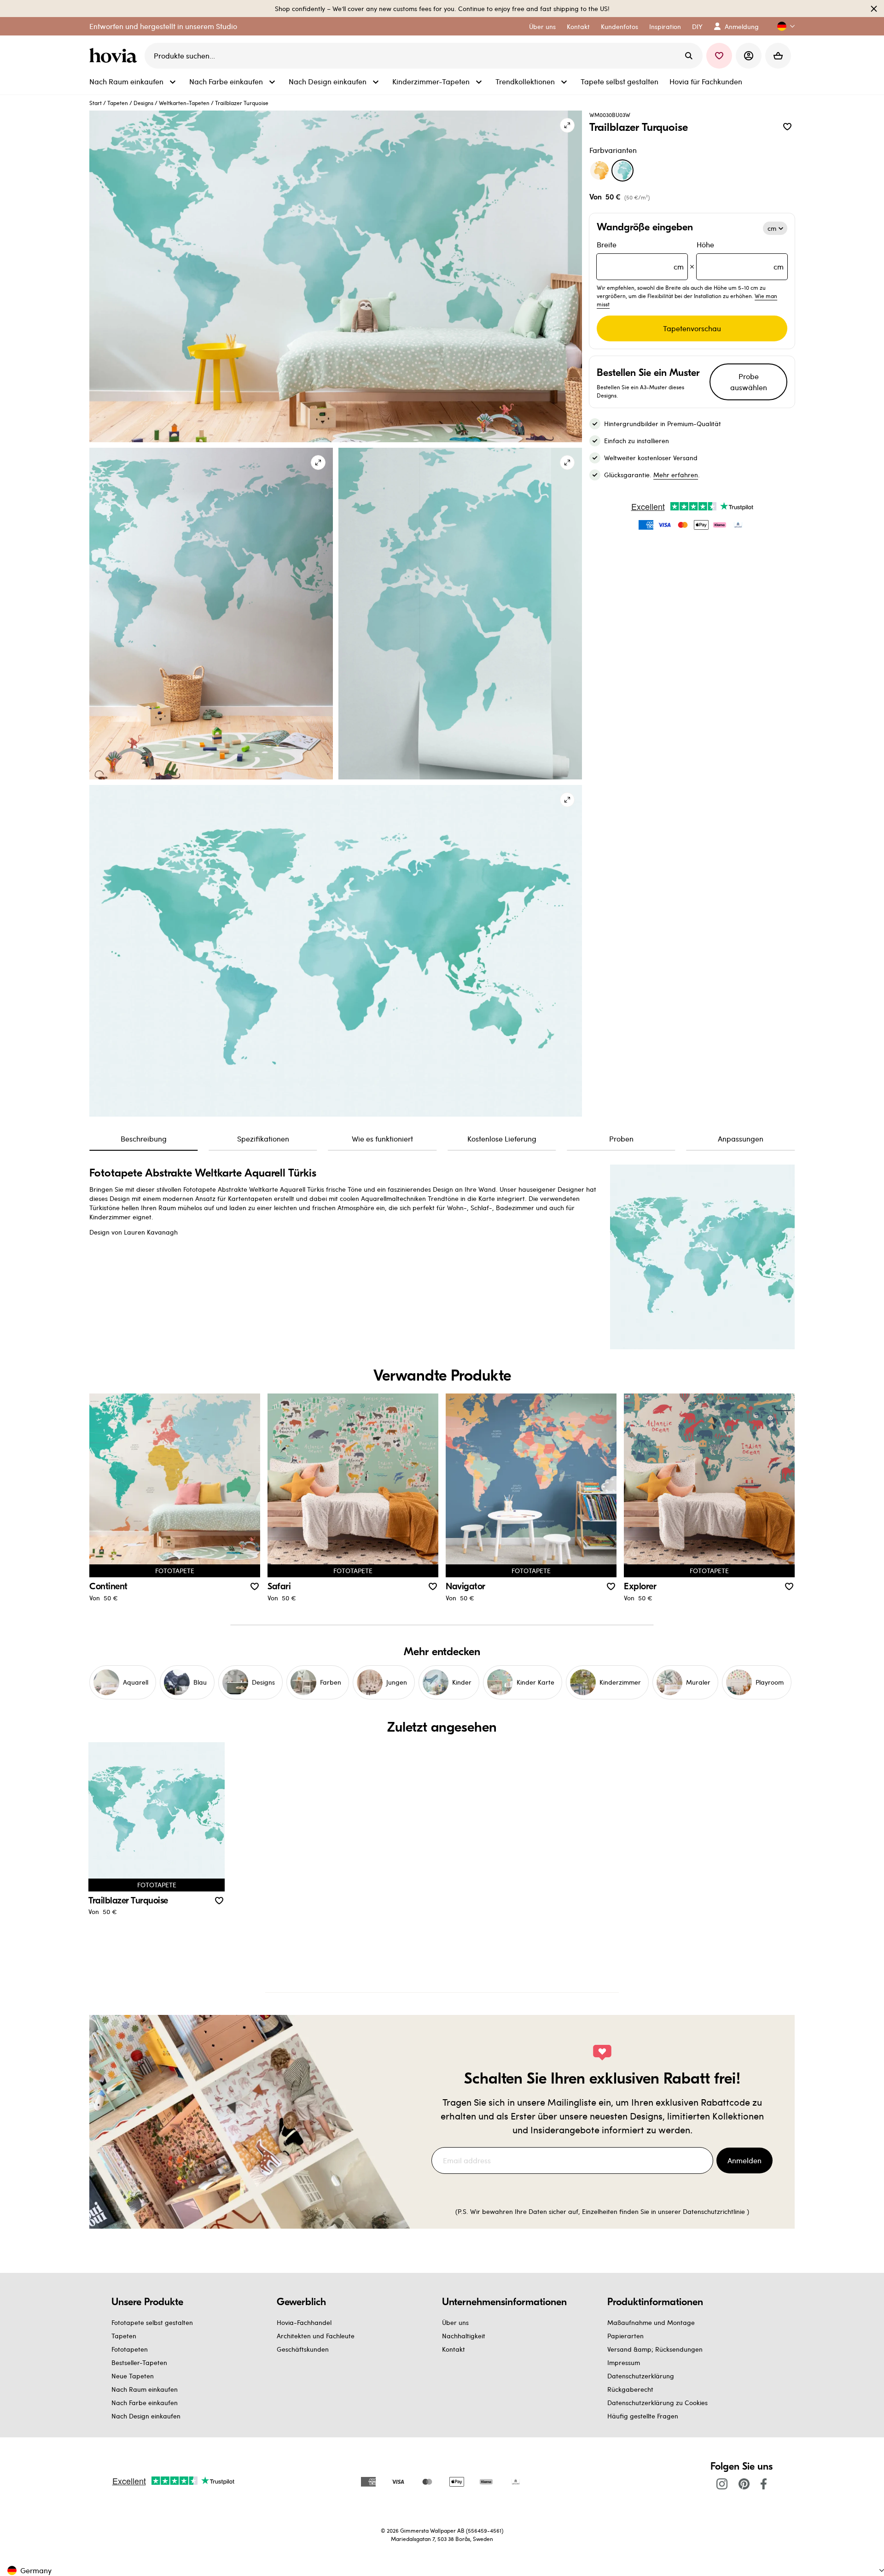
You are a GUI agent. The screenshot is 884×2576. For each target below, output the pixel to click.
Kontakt (454, 2349)
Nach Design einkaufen (146, 2416)
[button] (782, 26)
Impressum (624, 2362)
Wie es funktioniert (382, 1139)
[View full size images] (567, 125)
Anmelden (744, 2160)
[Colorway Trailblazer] (599, 170)
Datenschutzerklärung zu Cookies (657, 2403)
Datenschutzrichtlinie (714, 2211)
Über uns (455, 2322)
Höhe (740, 255)
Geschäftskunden (303, 2349)
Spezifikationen (263, 1139)
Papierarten (625, 2336)
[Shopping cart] (778, 56)
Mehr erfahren (676, 475)
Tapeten (118, 103)
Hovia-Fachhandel (304, 2322)
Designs (143, 103)
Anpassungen (741, 1139)
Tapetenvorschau (692, 328)
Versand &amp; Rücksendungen (655, 2349)
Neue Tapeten (133, 2376)
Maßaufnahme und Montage (651, 2322)
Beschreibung (144, 1139)
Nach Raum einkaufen (145, 2389)
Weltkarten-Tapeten (184, 103)
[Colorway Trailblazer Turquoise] (622, 170)
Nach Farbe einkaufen (145, 2403)
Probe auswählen (749, 382)
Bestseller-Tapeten (139, 2362)
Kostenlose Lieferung (502, 1139)
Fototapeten (130, 2349)
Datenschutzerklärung (641, 2376)
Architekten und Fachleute (316, 2336)
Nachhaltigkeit (464, 2336)
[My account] (749, 56)
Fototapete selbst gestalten (152, 2322)
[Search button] (689, 56)
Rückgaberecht (630, 2389)
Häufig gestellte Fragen (643, 2416)
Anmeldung (742, 26)
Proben (621, 1139)
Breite (640, 255)
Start (96, 103)
